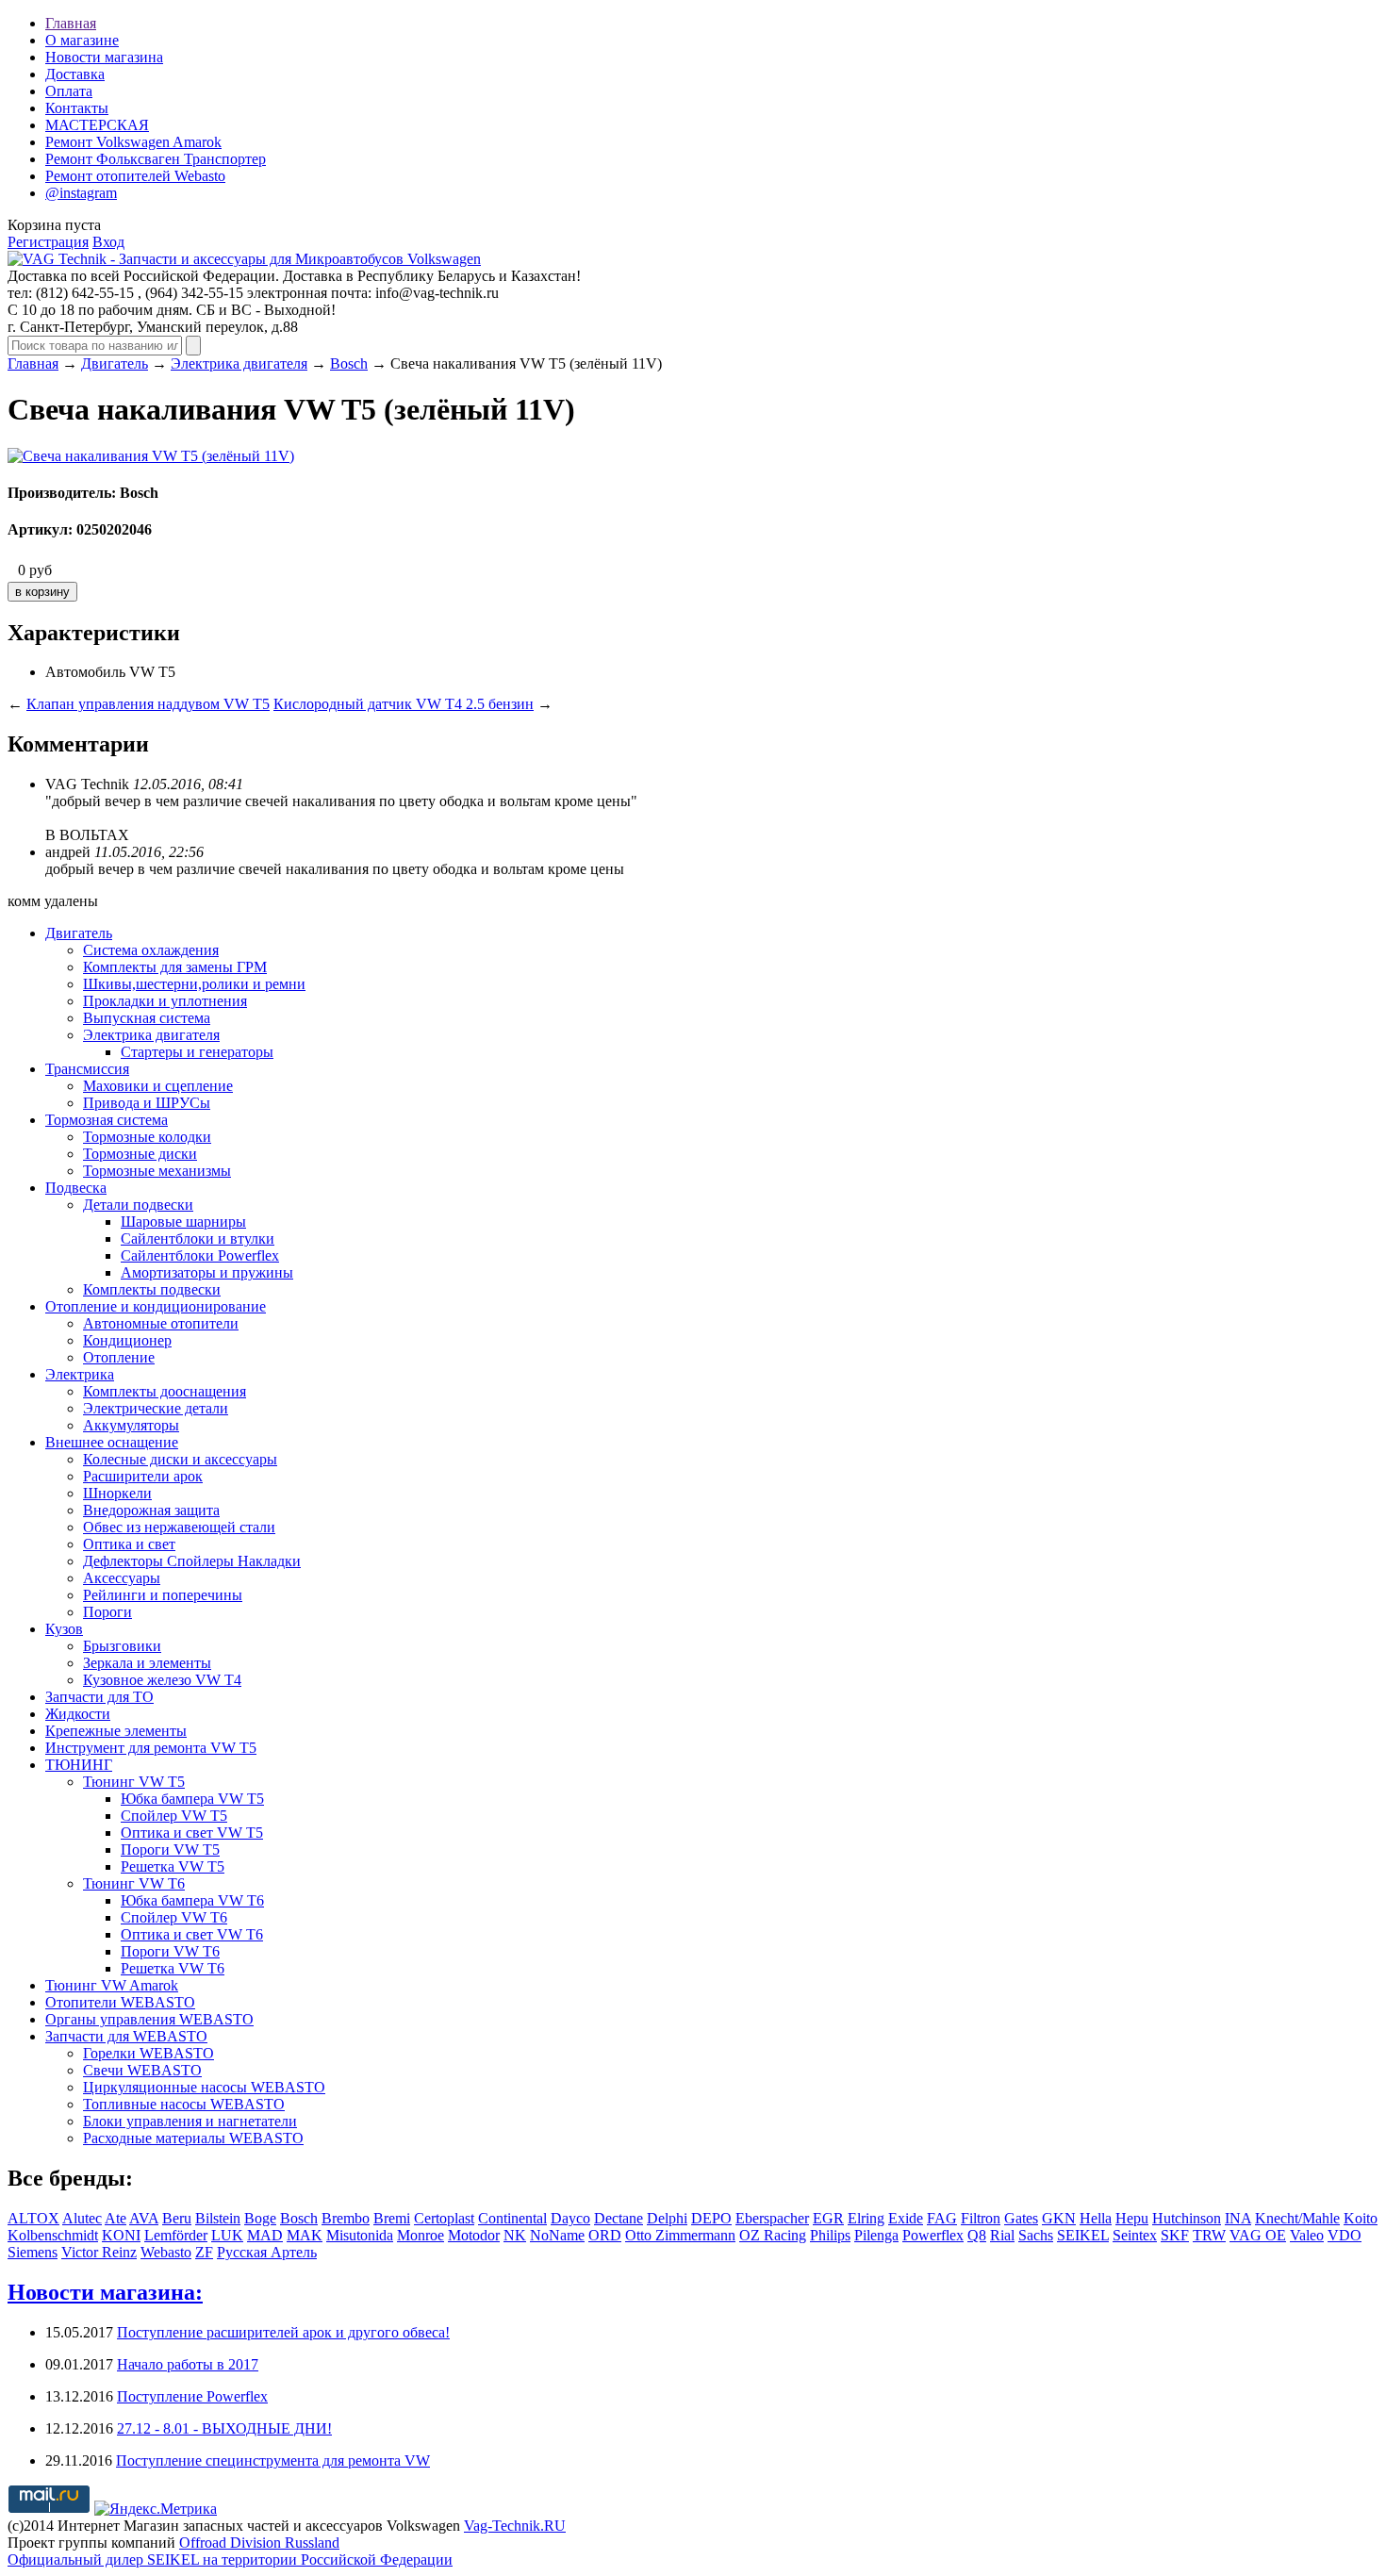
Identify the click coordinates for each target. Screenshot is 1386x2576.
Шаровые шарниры (183, 1222)
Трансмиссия (87, 1069)
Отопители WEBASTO (120, 2002)
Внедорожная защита (151, 1510)
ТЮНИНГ (79, 1765)
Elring (866, 2218)
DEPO (711, 2218)
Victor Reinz (99, 2252)
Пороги (107, 1612)
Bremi (392, 2218)
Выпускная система (147, 1018)
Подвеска (76, 1188)
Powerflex (933, 2235)
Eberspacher (772, 2218)
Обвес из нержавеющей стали (179, 1527)
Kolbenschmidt (53, 2235)
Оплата (69, 91)
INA (1238, 2218)
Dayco (570, 2218)
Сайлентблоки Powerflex (200, 1255)
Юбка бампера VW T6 (192, 1900)
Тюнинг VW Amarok (112, 1985)
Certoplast (444, 2218)
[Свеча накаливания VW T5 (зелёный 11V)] (151, 456)
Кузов (64, 1629)
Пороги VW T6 (170, 1951)
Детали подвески (138, 1205)
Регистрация (48, 242)
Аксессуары (122, 1578)
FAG (942, 2218)
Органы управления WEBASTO (149, 2019)
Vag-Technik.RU (515, 2526)
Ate (115, 2218)
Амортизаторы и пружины (207, 1272)
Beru (177, 2218)
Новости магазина (104, 57)
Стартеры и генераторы (197, 1052)
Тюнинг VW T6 (134, 1883)
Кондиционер (127, 1340)
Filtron (981, 2218)
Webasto (166, 2252)
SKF (1175, 2235)
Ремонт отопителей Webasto (135, 176)
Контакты (77, 108)
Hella (1096, 2218)
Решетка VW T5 (173, 1866)
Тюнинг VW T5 (134, 1782)
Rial (1002, 2235)
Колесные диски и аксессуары (180, 1459)
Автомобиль (85, 672)
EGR (828, 2218)
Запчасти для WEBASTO (126, 2036)
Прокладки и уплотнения (165, 1001)
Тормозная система (107, 1120)
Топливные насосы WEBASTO (184, 2104)
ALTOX (33, 2218)
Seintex (1135, 2235)
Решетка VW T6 (173, 1968)
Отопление (119, 1357)
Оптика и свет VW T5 (192, 1833)
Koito (1361, 2218)
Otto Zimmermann (680, 2235)
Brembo (346, 2218)
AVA (144, 2218)
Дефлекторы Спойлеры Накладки (192, 1561)
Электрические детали (156, 1408)
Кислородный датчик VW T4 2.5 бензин (404, 704)
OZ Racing (773, 2235)
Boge (260, 2218)
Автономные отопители (161, 1323)
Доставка (75, 74)
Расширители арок (143, 1476)
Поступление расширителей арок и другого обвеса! (283, 2332)
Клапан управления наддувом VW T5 (148, 704)
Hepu (1132, 2218)
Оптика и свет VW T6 (192, 1934)
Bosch (349, 363)
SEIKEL (1083, 2235)
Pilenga (876, 2235)
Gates (1021, 2218)
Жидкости (78, 1714)
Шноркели (117, 1493)
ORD (605, 2235)
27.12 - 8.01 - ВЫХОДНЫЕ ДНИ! (224, 2428)
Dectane (619, 2218)
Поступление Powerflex (192, 2396)
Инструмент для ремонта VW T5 (151, 1748)
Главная (71, 23)
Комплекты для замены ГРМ (175, 967)
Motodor (474, 2235)
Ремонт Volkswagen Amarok (133, 142)
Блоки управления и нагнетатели (190, 2121)
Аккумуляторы (131, 1425)
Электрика (80, 1374)
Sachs (1036, 2235)
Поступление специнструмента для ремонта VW (273, 2460)
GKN (1059, 2218)
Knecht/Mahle (1297, 2218)
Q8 (977, 2235)
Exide (906, 2218)
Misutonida (360, 2235)
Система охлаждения (151, 950)
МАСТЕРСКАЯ (97, 125)
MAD (265, 2235)
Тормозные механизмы (157, 1171)
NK (515, 2235)
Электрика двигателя (239, 363)
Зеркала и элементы (147, 1663)
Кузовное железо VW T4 (162, 1680)
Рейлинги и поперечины (163, 1595)
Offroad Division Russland (259, 2543)
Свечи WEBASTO (142, 2070)
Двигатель (115, 363)
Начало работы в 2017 (188, 2364)
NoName (557, 2235)
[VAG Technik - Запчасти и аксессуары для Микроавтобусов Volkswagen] (244, 259)
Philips (830, 2235)
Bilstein (218, 2218)
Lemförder (176, 2235)
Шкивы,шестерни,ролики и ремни (194, 984)
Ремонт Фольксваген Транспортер (156, 159)
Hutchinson (1187, 2218)
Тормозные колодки (147, 1137)
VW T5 (152, 672)
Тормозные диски (140, 1154)
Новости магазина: (105, 2292)
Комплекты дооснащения (165, 1391)
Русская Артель (267, 2252)
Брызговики (122, 1646)
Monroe (421, 2235)
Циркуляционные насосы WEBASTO (204, 2087)
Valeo (1307, 2235)
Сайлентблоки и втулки (198, 1238)
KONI (121, 2235)
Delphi (667, 2218)
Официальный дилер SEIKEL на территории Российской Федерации (230, 2559)
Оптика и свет (129, 1544)
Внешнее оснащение (112, 1442)
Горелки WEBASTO (148, 2053)
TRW (1209, 2235)
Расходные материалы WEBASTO (193, 2138)
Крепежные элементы (116, 1731)
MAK (305, 2235)
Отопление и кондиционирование (156, 1306)
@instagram (81, 193)
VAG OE (1258, 2235)
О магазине (82, 40)
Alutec (82, 2218)
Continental (512, 2218)
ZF (204, 2252)
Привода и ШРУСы (147, 1103)
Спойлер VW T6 (174, 1917)
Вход (108, 242)
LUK (227, 2235)
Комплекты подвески (152, 1289)
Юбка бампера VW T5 (192, 1799)
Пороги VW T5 (170, 1849)
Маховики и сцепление (158, 1086)
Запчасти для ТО (99, 1697)
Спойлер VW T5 (174, 1816)
